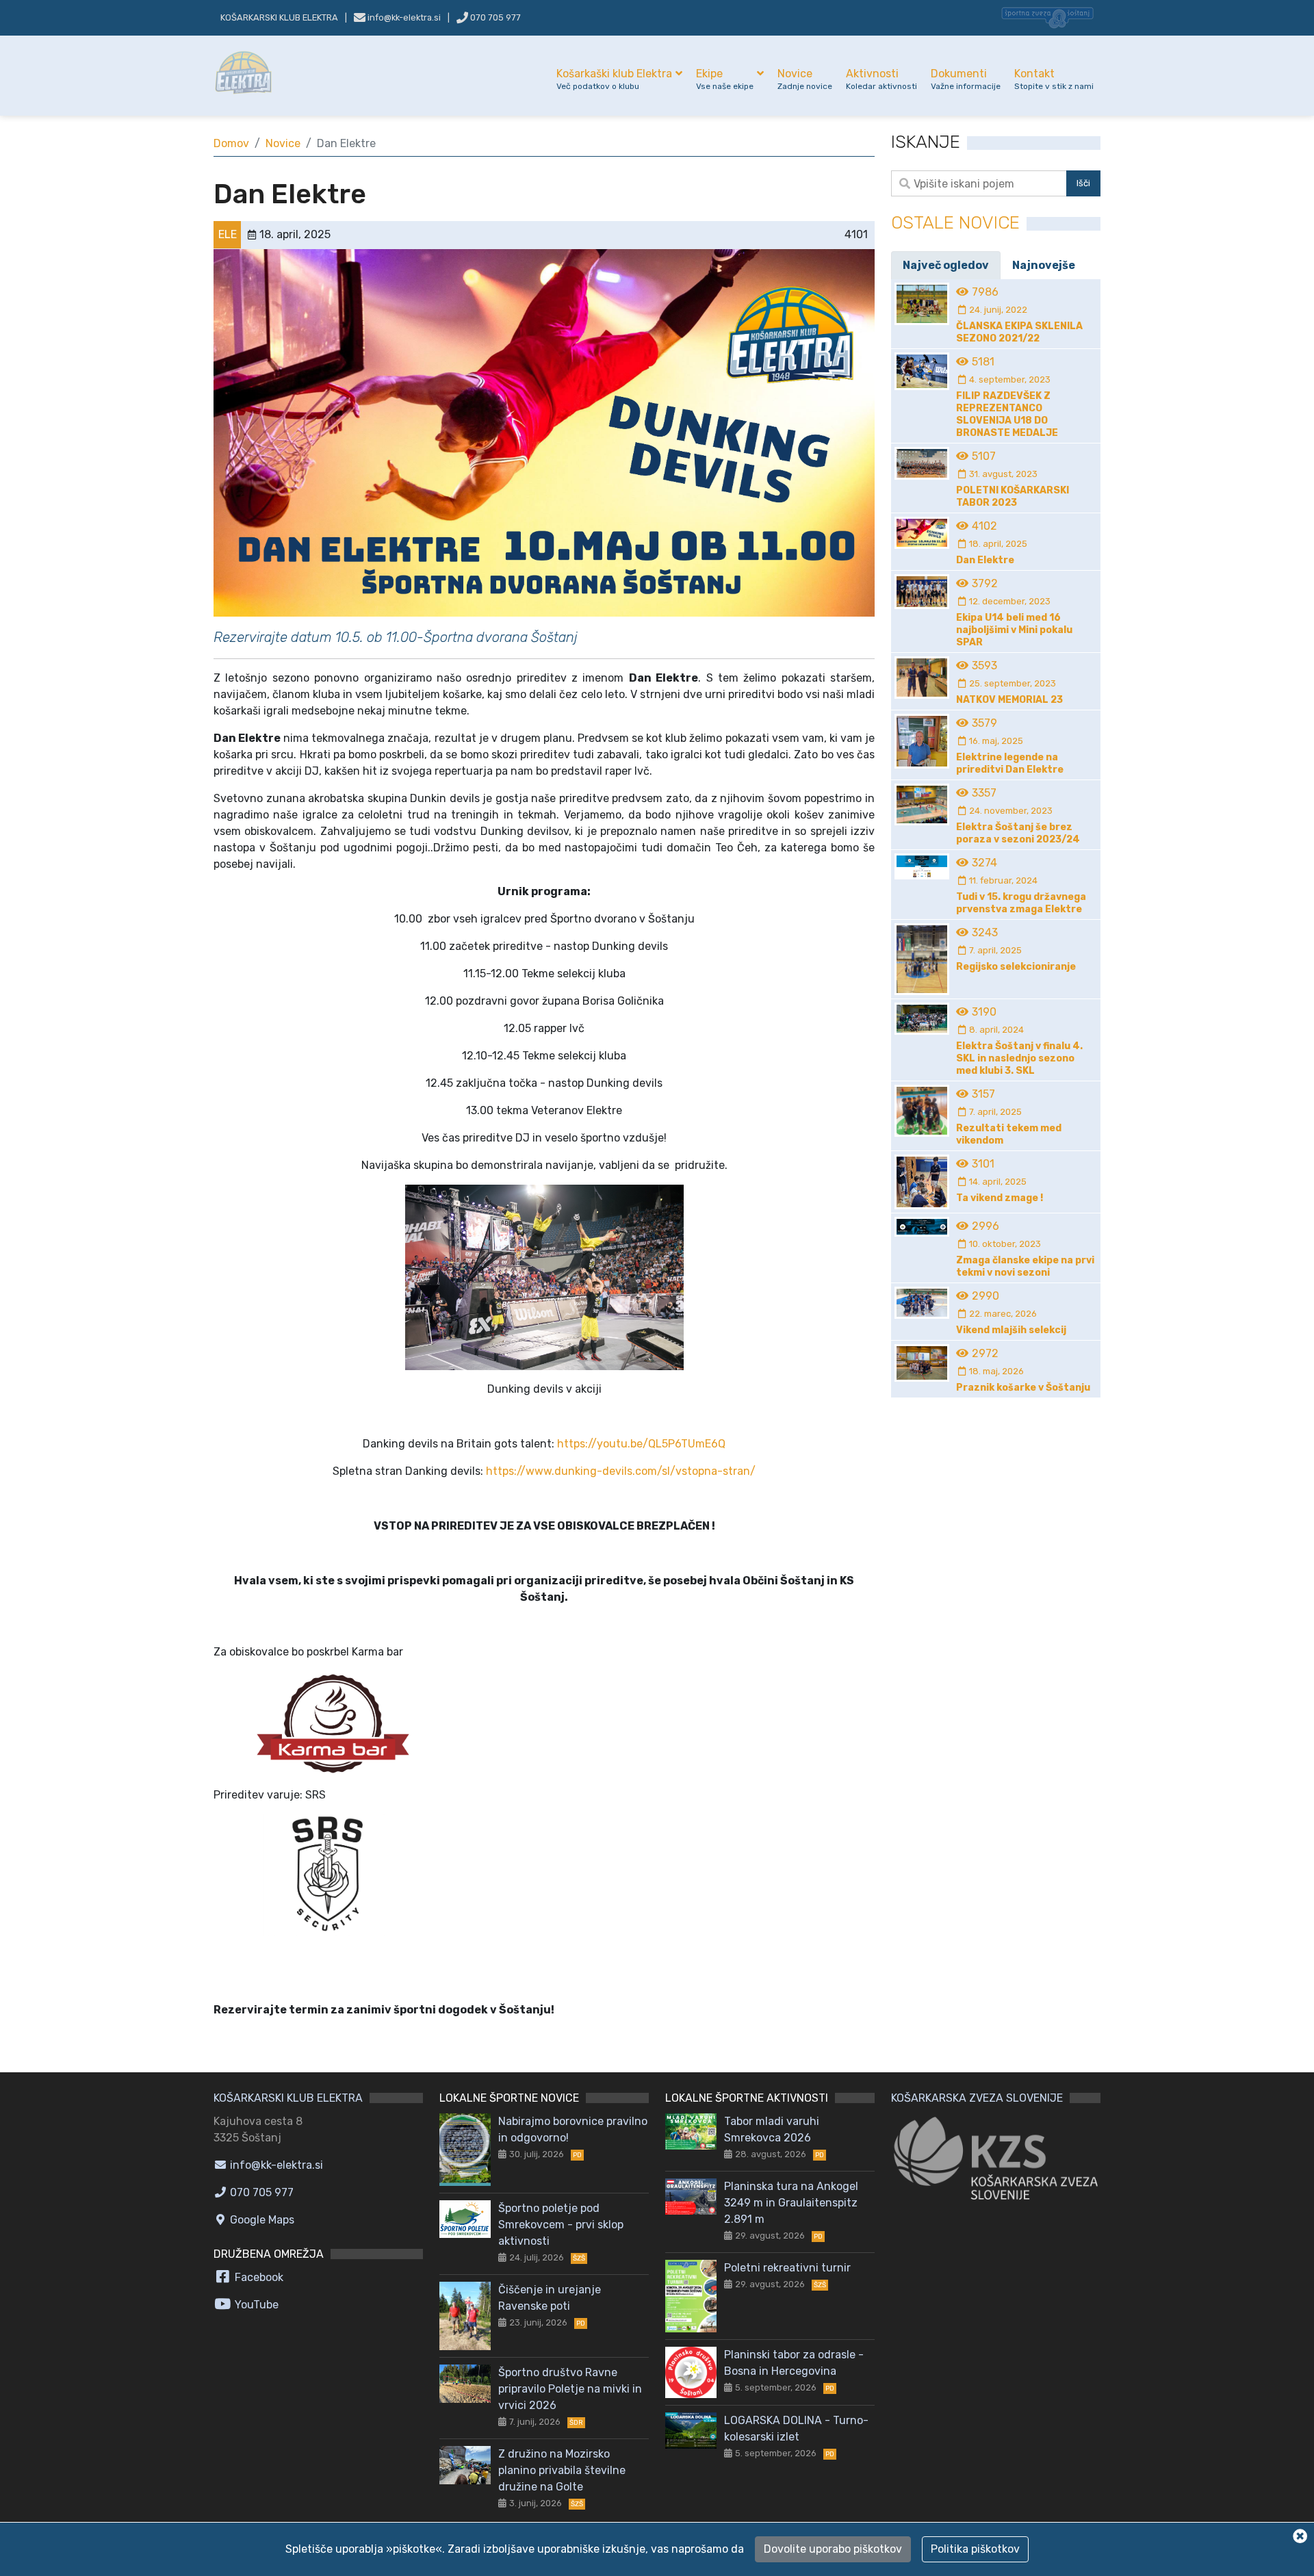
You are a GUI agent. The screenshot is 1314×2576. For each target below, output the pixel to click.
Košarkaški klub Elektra (614, 79)
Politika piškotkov (975, 2549)
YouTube (255, 2305)
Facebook (258, 2277)
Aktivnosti (881, 79)
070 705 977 (494, 17)
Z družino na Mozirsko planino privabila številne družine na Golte (562, 2470)
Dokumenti (966, 79)
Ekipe (725, 79)
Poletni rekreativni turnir (787, 2268)
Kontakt (1054, 79)
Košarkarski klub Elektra (279, 17)
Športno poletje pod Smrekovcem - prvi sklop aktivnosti (561, 2225)
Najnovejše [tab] (1044, 265)
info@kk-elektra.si (275, 2165)
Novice (805, 79)
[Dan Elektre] (544, 432)
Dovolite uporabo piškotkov (833, 2549)
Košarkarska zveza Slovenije (977, 2098)
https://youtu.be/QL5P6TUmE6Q (641, 1444)
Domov (231, 143)
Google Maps (261, 2220)
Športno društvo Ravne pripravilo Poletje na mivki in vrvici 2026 (570, 2389)
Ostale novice (955, 223)
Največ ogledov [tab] (946, 265)
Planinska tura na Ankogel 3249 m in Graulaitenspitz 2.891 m (791, 2203)
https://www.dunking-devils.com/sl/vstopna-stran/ (621, 1471)
